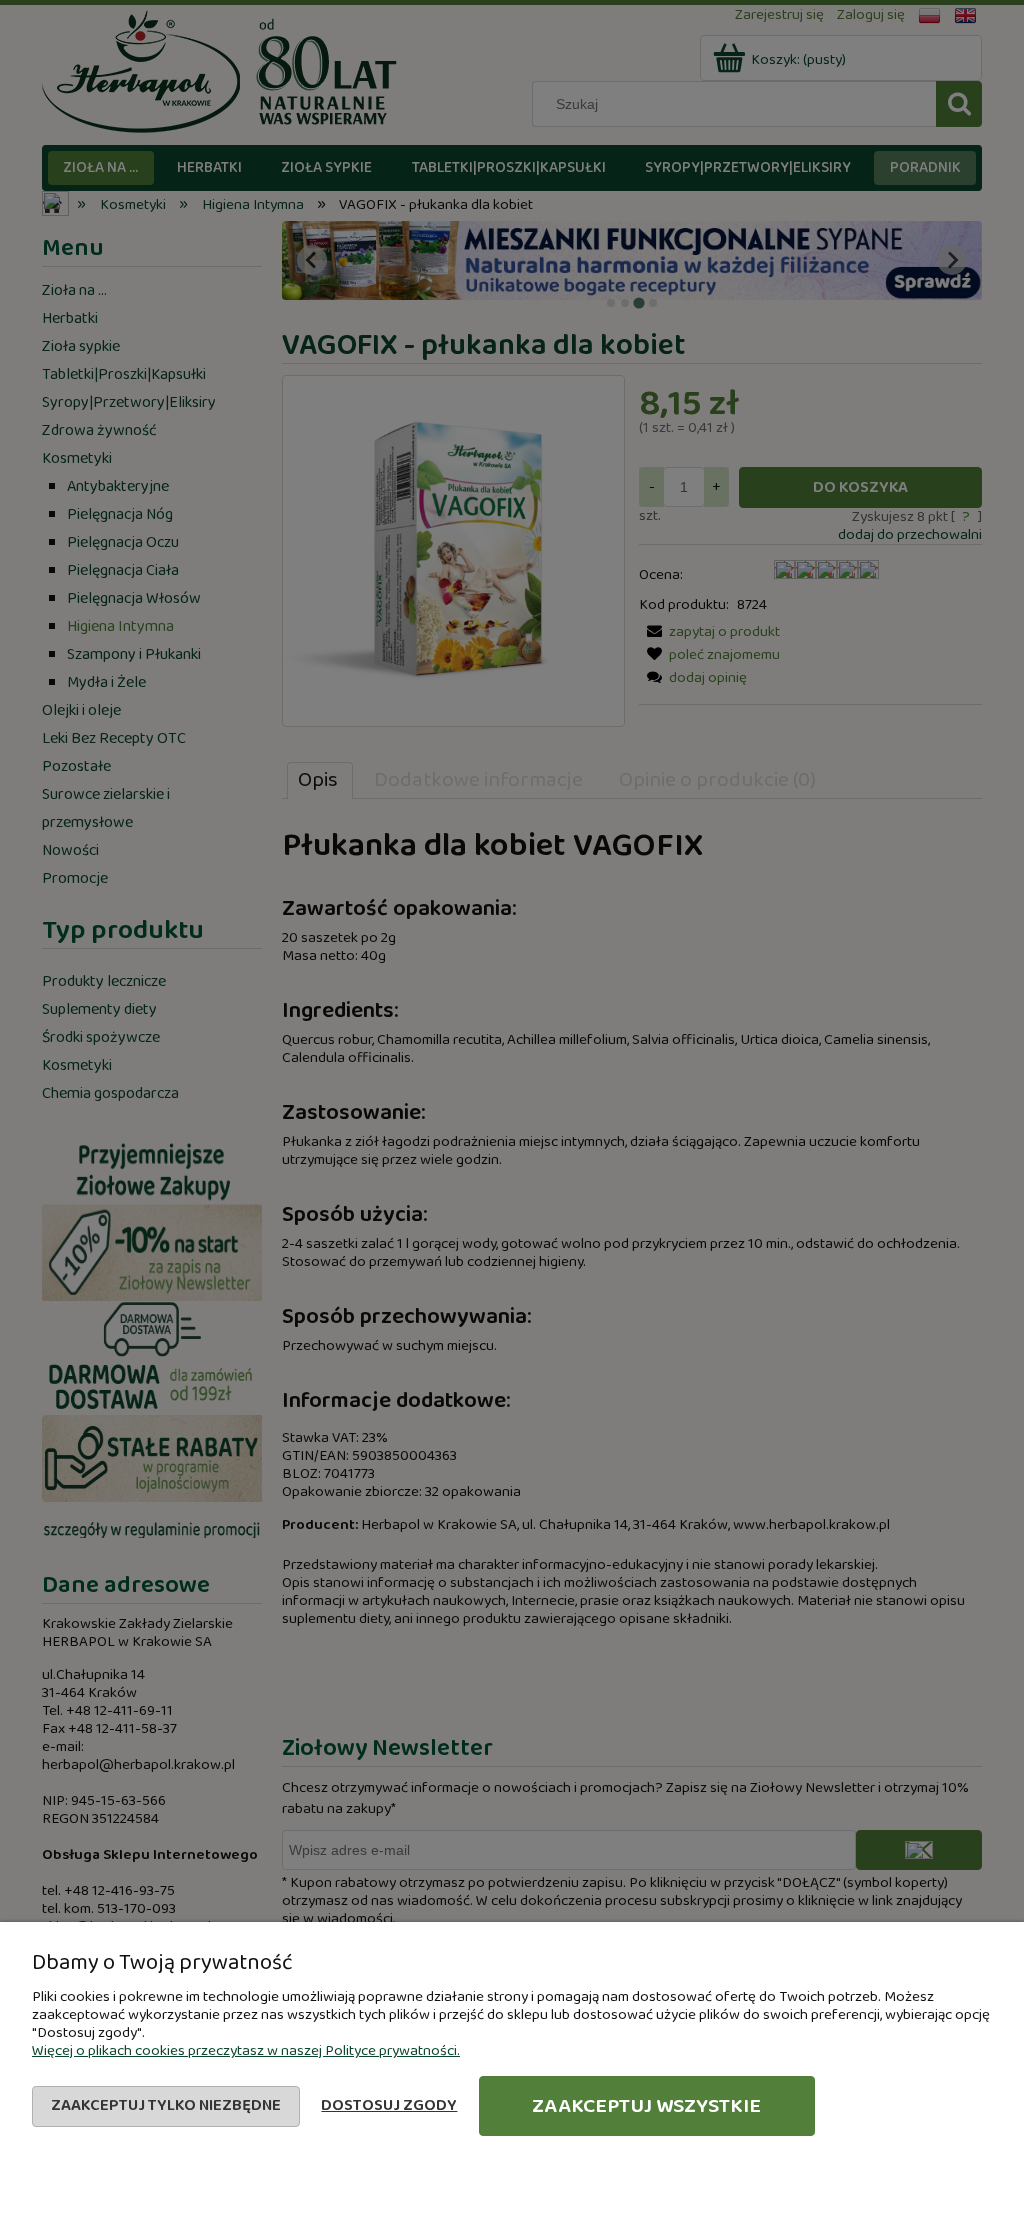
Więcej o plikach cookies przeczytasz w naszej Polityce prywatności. (246, 2051)
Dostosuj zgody (389, 2105)
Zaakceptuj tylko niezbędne (166, 2105)
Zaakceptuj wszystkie (646, 2106)
